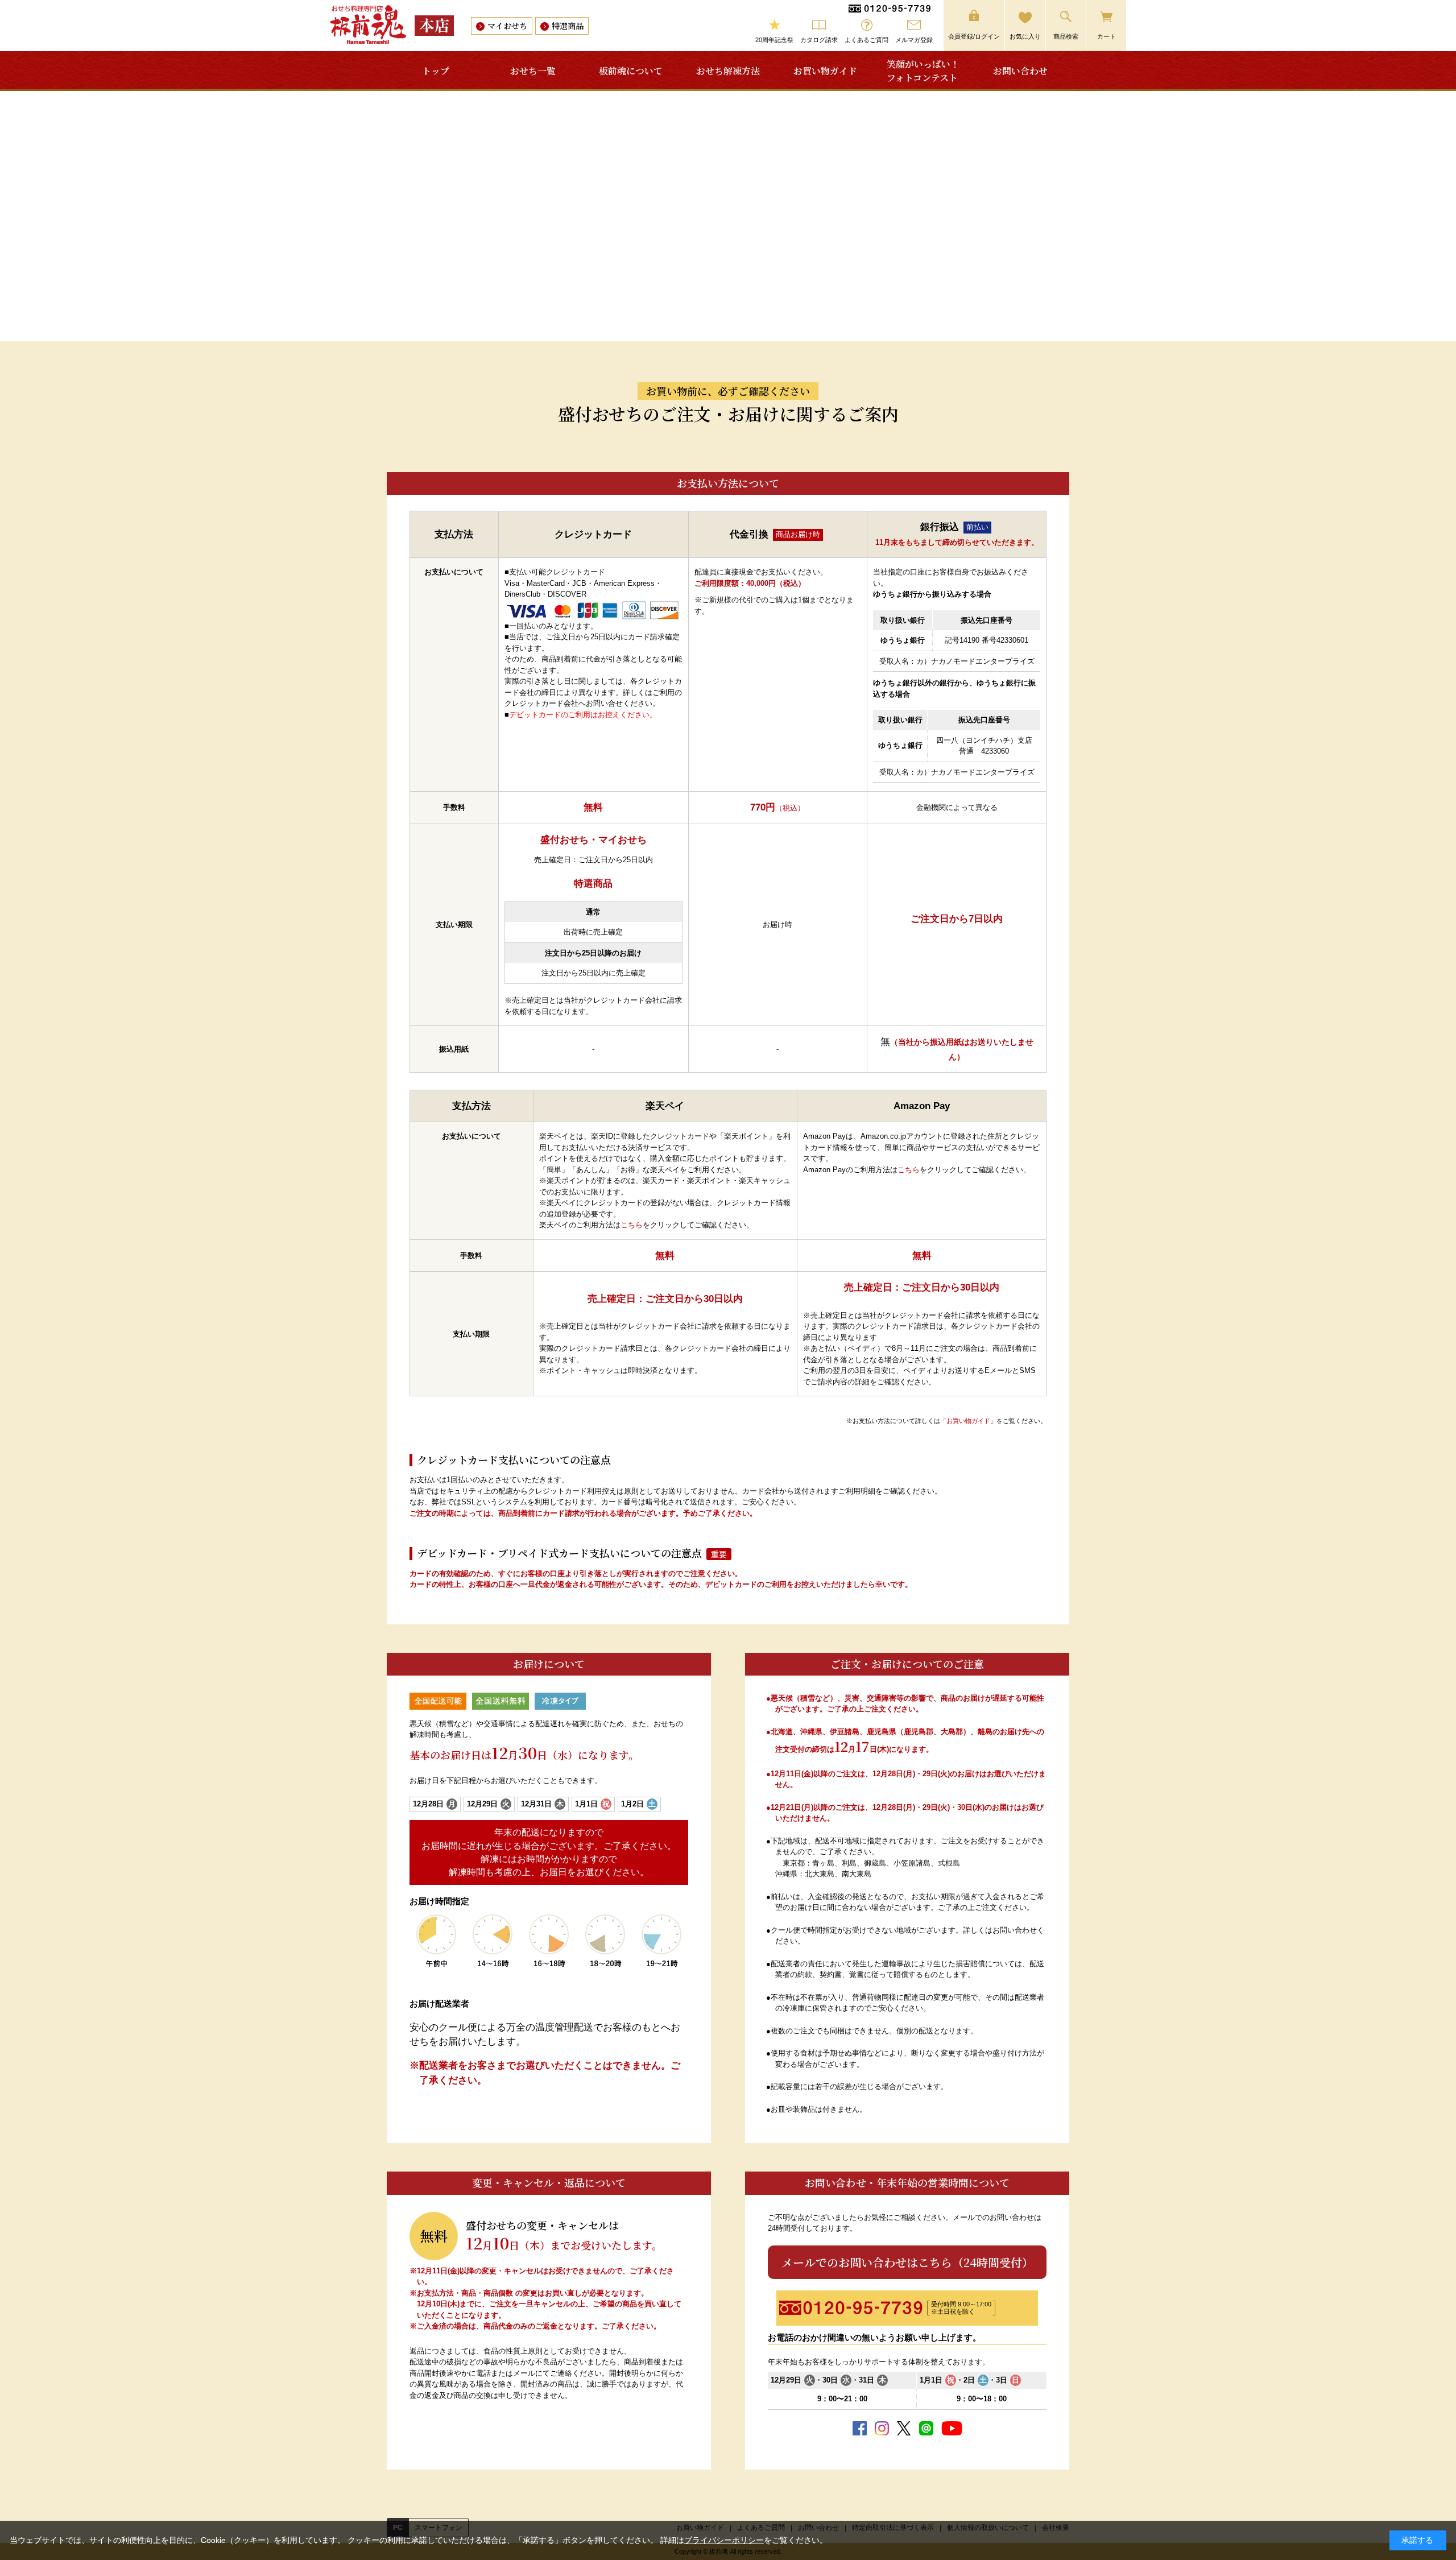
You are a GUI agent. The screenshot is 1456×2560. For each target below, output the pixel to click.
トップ (436, 71)
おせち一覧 (533, 71)
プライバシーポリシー (724, 2540)
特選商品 (568, 26)
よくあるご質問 (866, 40)
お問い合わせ (1020, 71)
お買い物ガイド (825, 71)
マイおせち (507, 26)
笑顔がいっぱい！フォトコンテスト (923, 71)
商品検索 (1066, 36)
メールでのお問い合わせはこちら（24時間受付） (907, 2262)
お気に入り (1025, 36)
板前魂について (631, 71)
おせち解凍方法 (728, 71)
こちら (632, 1225)
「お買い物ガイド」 (968, 1421)
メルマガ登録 (914, 40)
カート (1107, 36)
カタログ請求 (819, 40)
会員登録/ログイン (974, 36)
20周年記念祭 (774, 40)
